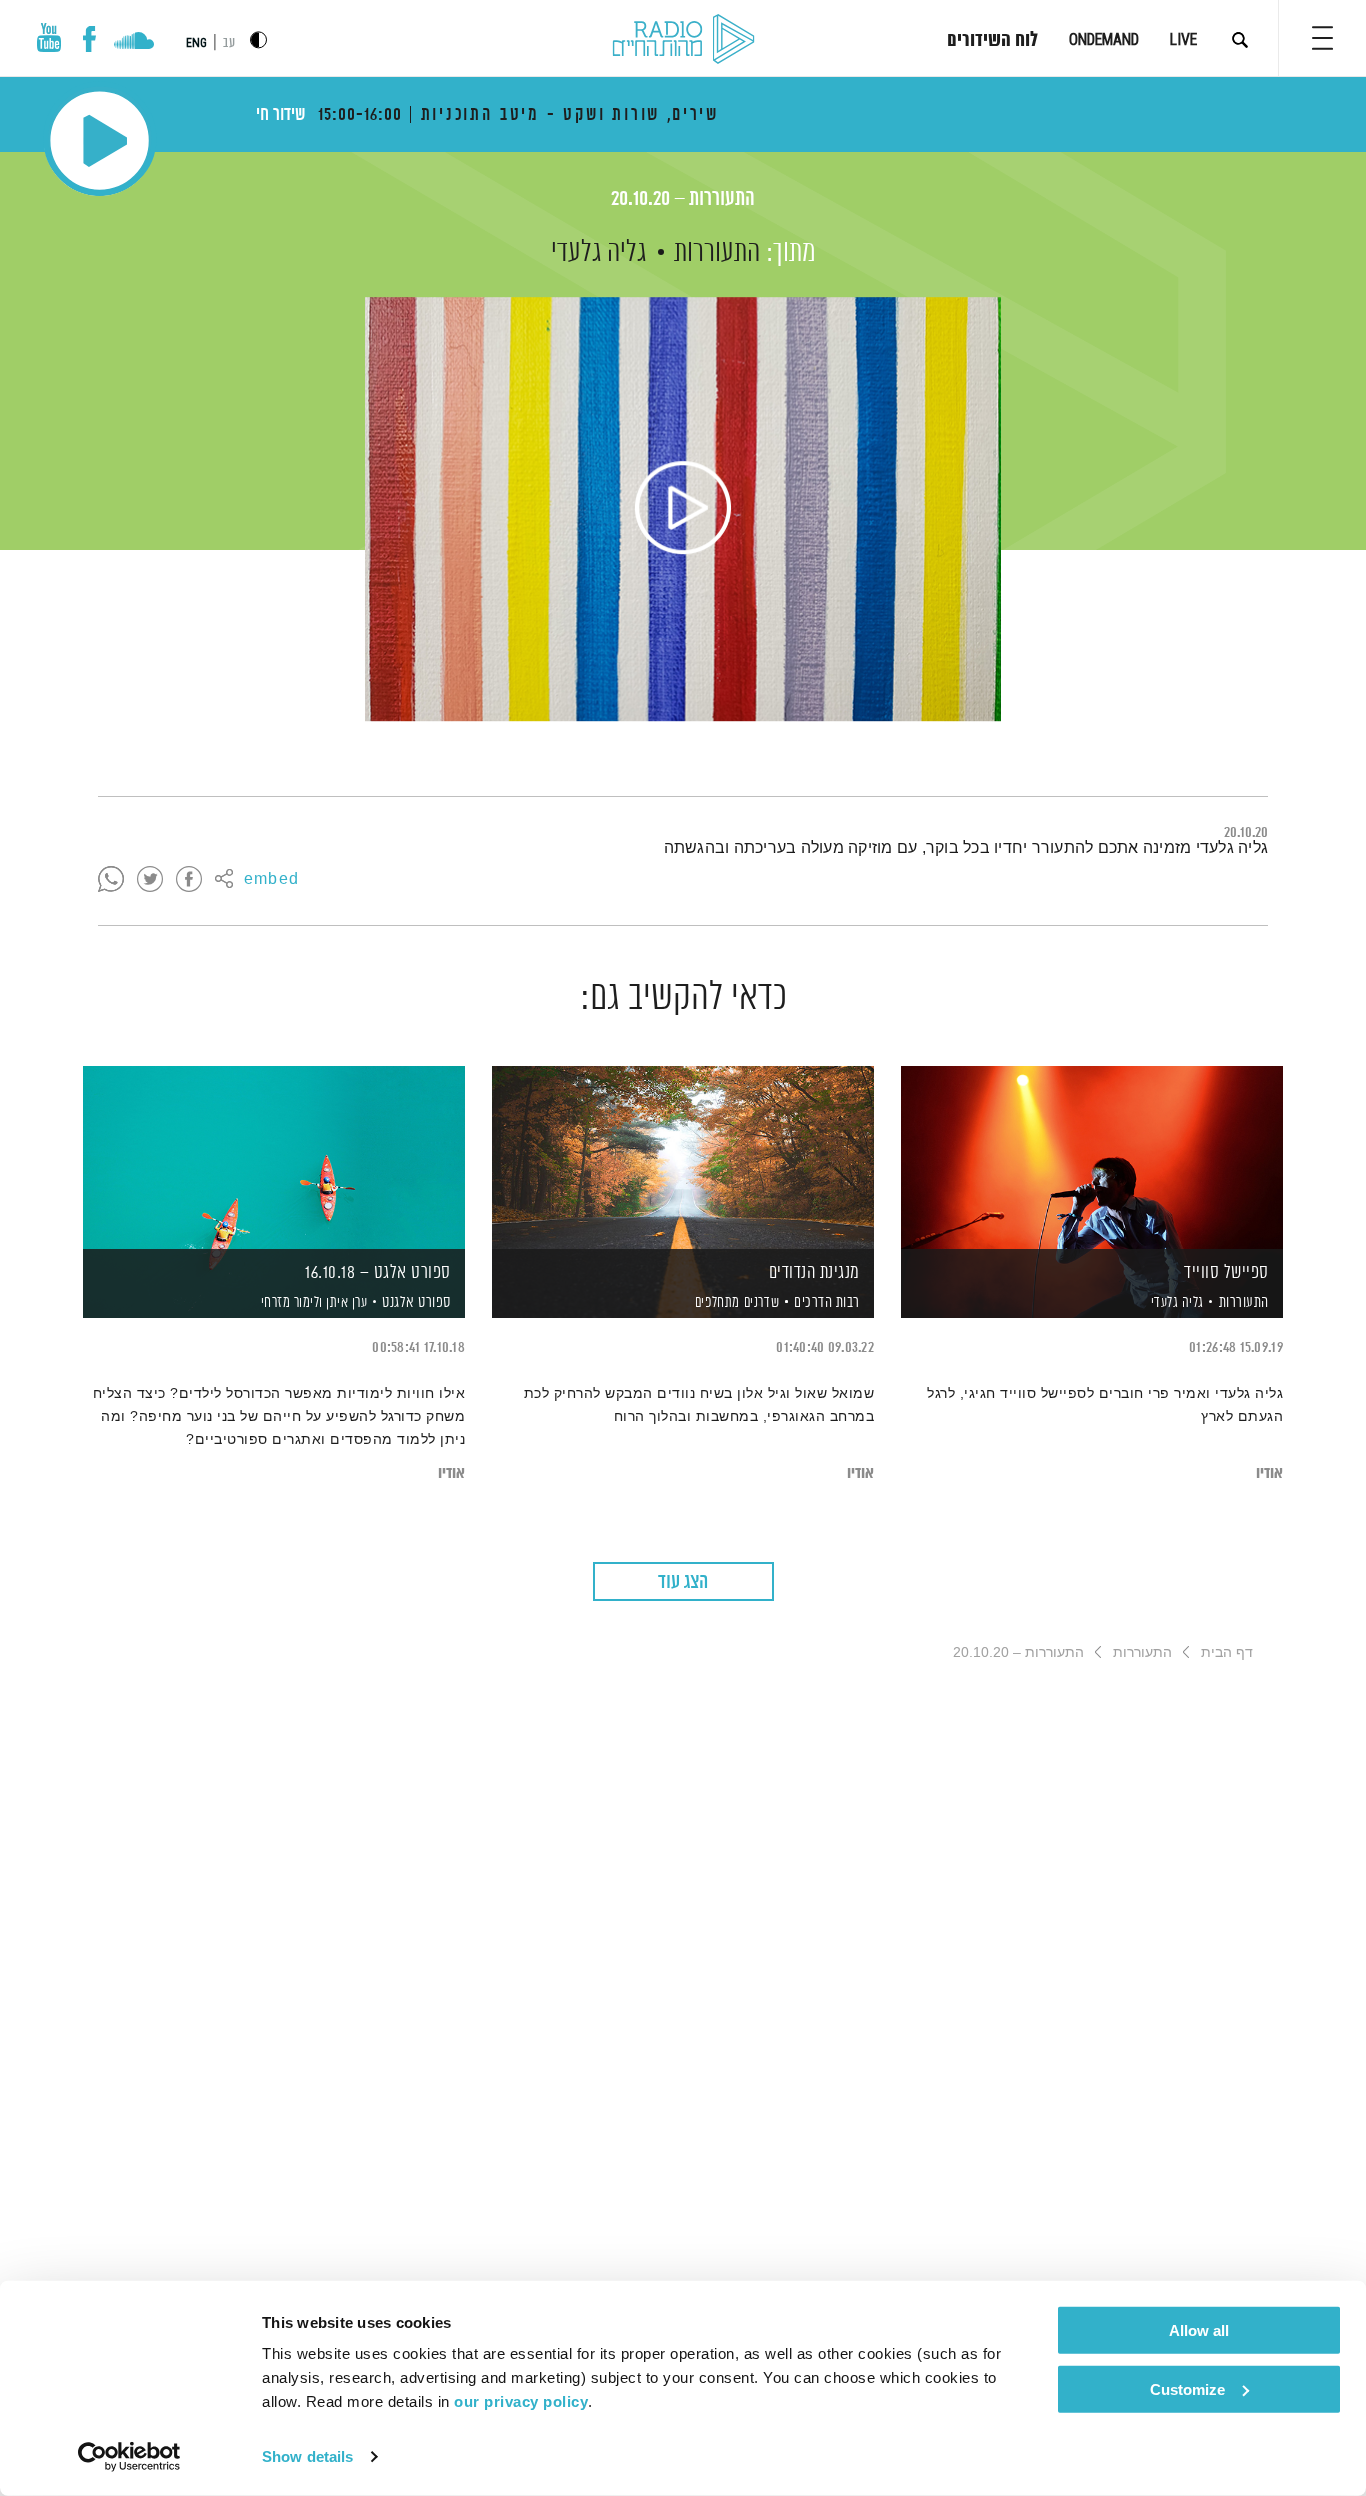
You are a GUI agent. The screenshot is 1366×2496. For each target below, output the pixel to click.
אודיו (1269, 1473)
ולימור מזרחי (290, 1303)
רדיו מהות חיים (683, 40)
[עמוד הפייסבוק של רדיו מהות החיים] (89, 39)
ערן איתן (345, 1303)
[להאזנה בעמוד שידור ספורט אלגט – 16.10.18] (274, 1157)
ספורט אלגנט (416, 1302)
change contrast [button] (258, 39)
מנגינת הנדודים (814, 1273)
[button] (1322, 38)
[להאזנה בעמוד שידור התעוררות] (683, 509)
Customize (1187, 2388)
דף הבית (1227, 1652)
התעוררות (717, 253)
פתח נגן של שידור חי (99, 140)
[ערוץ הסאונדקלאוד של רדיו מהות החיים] (133, 43)
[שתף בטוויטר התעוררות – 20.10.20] (150, 880)
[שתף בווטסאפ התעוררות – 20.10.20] (111, 880)
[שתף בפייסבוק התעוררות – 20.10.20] (189, 880)
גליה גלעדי (598, 253)
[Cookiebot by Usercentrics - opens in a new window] (129, 2457)
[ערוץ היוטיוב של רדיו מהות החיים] (49, 37)
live (1183, 39)
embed (271, 880)
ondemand (1104, 39)
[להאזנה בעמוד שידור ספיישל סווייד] (1092, 1157)
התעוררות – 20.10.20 (683, 199)
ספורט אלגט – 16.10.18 (378, 1273)
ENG (196, 43)
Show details (307, 2456)
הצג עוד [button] (683, 1582)
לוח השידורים (992, 41)
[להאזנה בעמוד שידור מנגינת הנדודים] (683, 1157)
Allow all (1199, 2330)
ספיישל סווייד (1226, 1273)
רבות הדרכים (827, 1302)
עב (229, 43)
